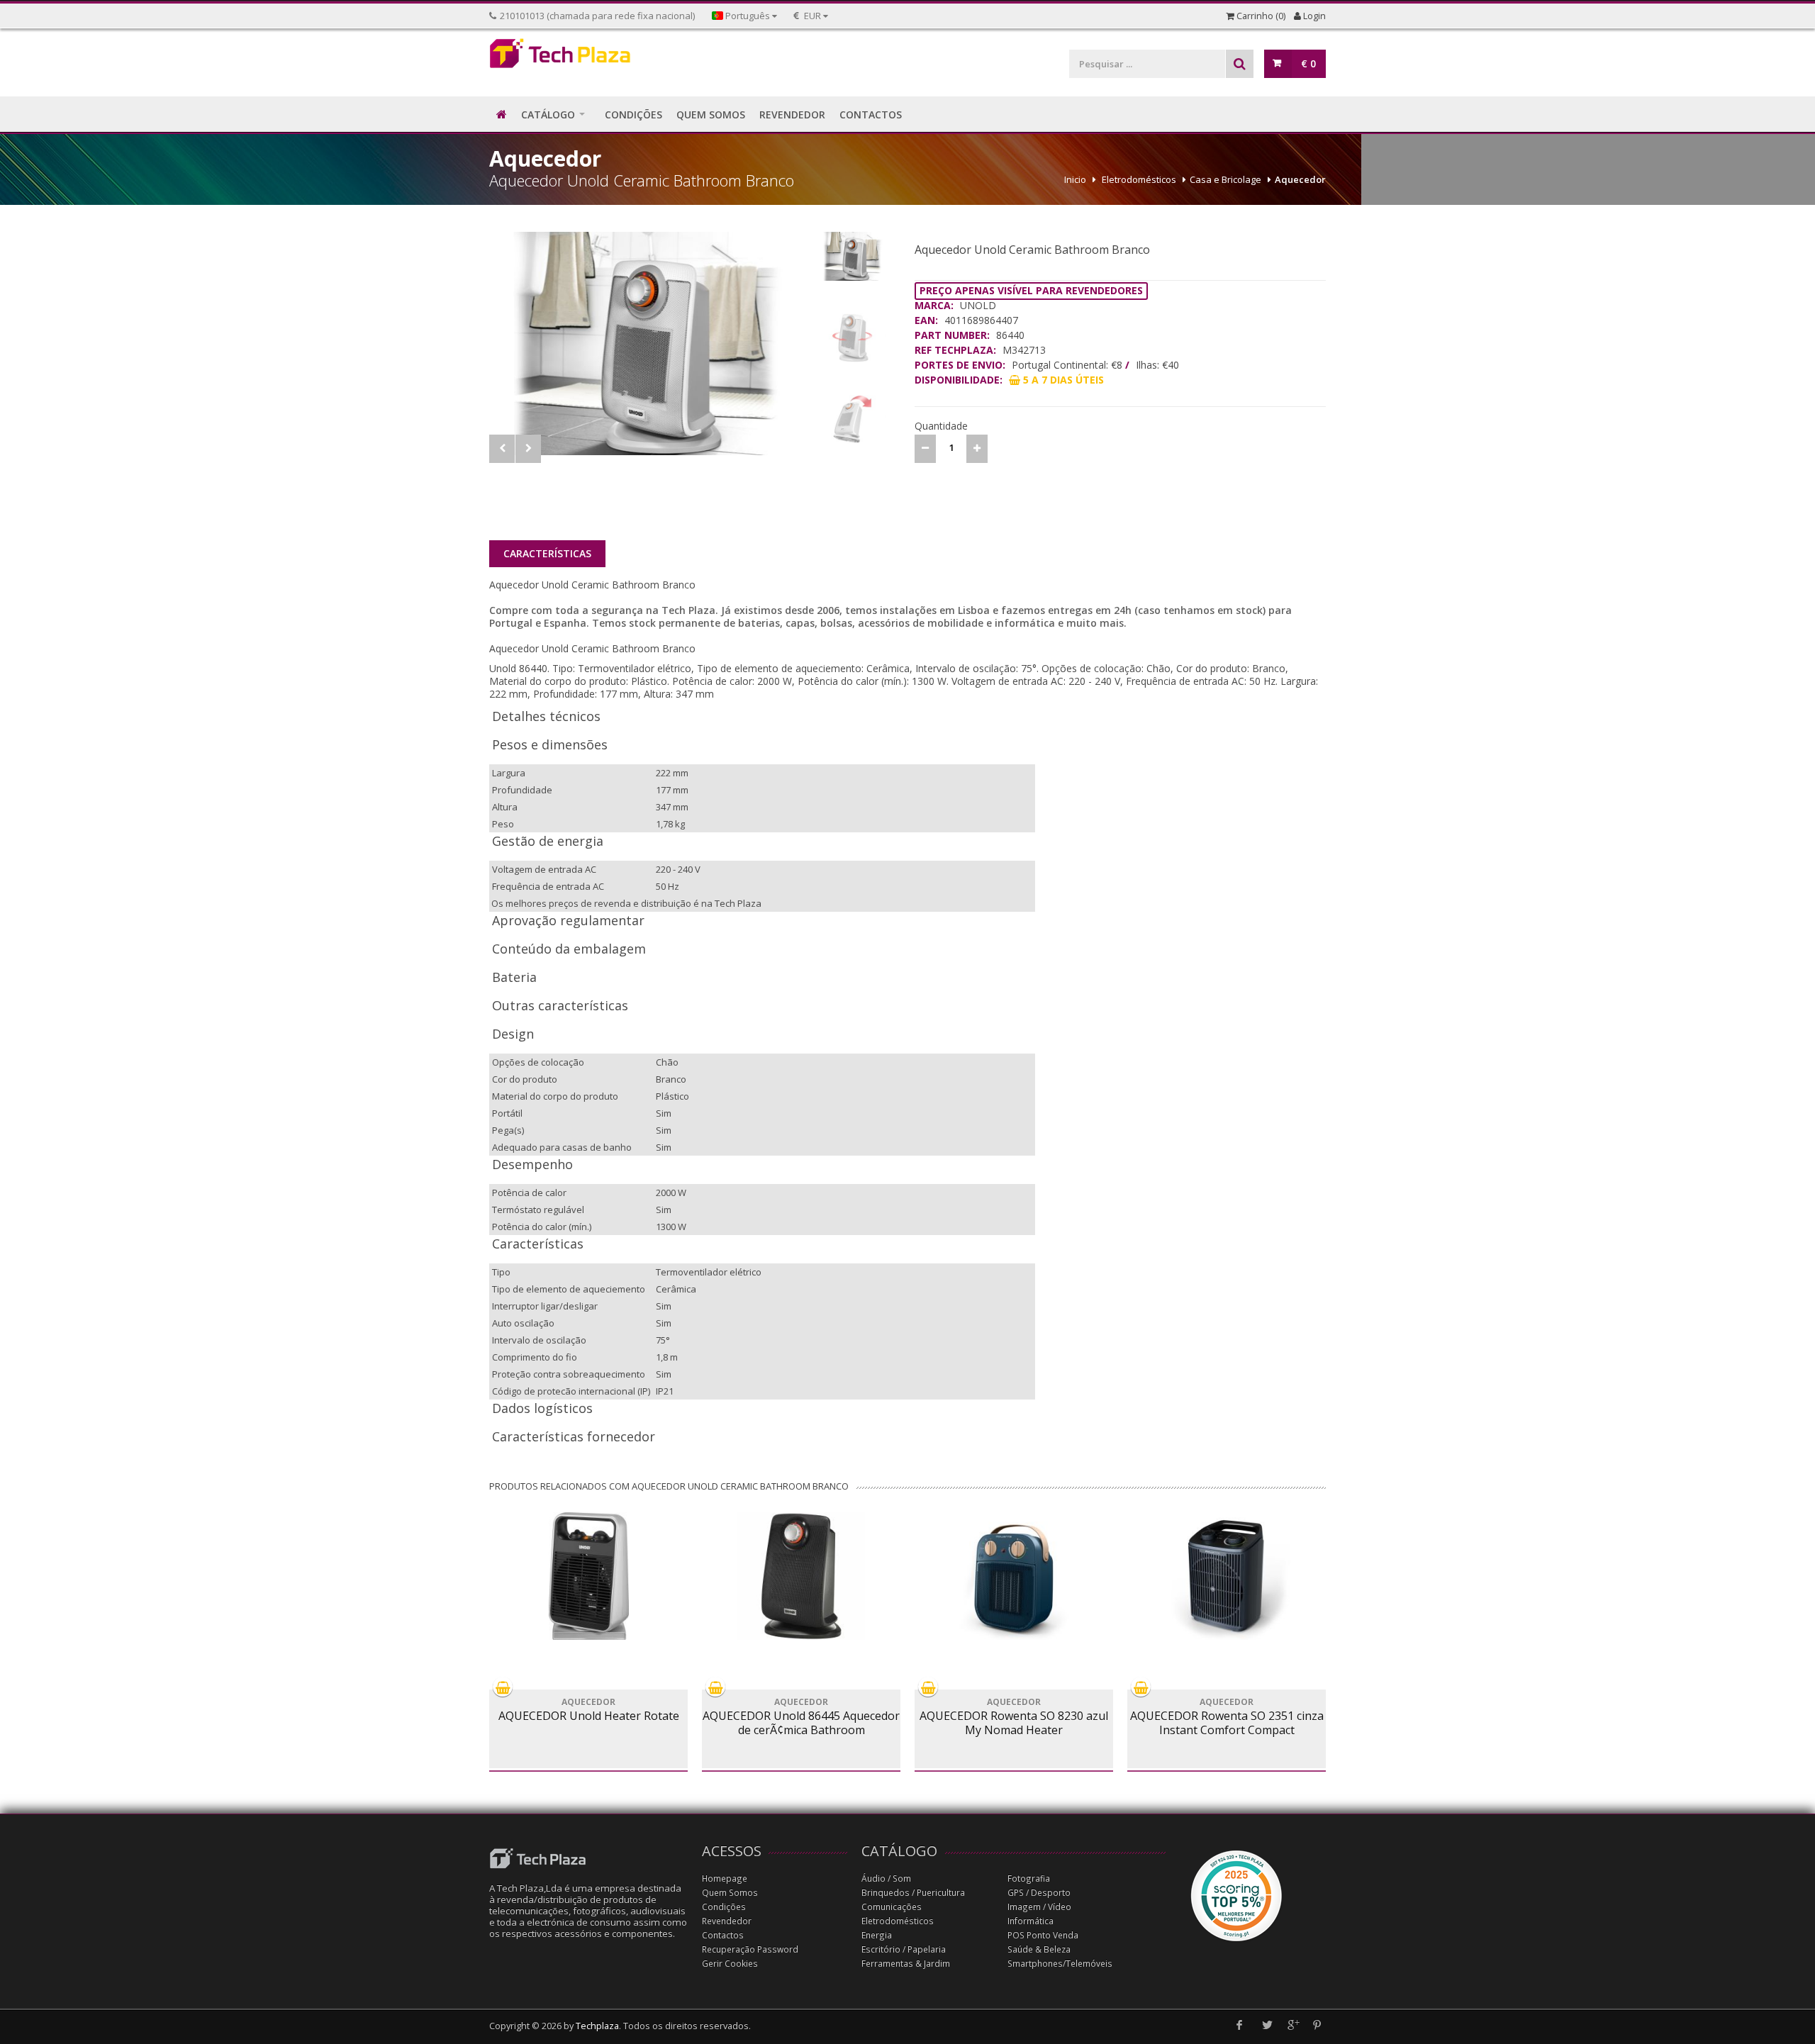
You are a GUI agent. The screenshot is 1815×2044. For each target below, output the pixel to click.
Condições (724, 1907)
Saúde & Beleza (1039, 1949)
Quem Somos (730, 1893)
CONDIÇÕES (633, 115)
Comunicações (892, 1907)
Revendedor (727, 1921)
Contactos (723, 1935)
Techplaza (597, 2026)
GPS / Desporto (1039, 1893)
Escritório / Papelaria (904, 1949)
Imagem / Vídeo (1039, 1907)
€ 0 (1308, 63)
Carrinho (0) (1260, 16)
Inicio (1075, 179)
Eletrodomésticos (1139, 179)
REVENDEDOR (792, 115)
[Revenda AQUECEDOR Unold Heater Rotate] (588, 1576)
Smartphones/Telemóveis (1060, 1964)
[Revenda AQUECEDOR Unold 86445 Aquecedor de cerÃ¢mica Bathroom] (801, 1576)
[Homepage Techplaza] (588, 57)
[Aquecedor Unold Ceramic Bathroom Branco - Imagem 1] (650, 344)
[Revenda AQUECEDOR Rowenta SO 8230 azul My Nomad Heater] (1014, 1576)
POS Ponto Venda (1043, 1935)
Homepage (725, 1878)
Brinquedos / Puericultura (913, 1893)
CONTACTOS (871, 115)
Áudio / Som (886, 1878)
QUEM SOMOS (711, 115)
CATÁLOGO (548, 115)
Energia (877, 1935)
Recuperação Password (750, 1949)
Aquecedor (1300, 179)
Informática (1031, 1921)
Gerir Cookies (730, 1964)
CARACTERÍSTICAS (547, 553)
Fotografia (1029, 1878)
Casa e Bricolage (1225, 179)
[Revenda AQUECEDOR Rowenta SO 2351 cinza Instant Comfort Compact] (1227, 1576)
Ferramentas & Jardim (906, 1964)
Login (1313, 16)
